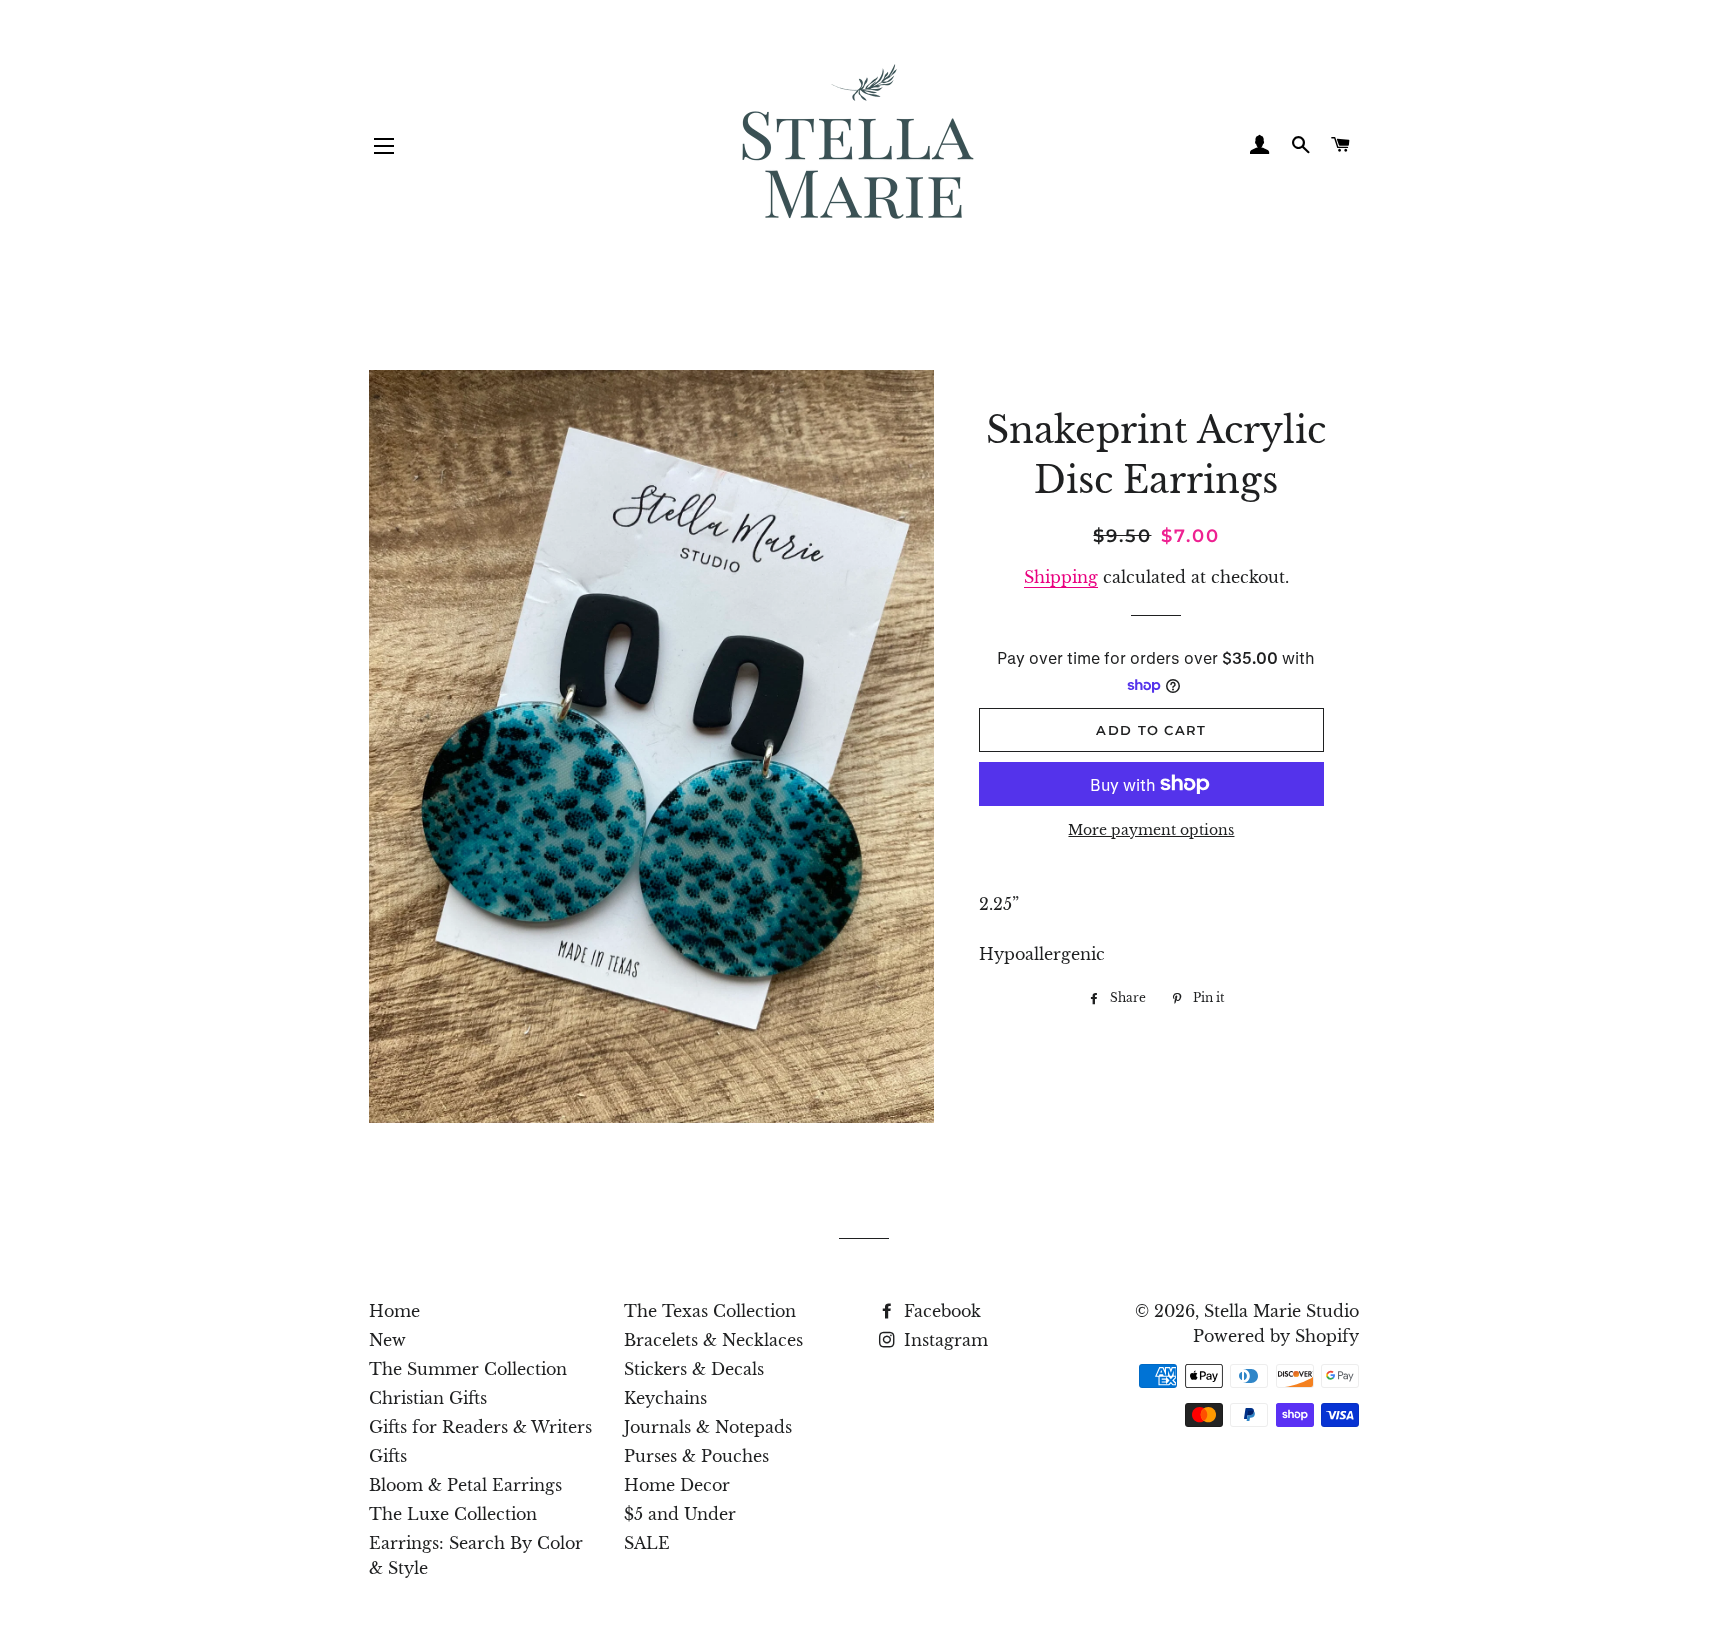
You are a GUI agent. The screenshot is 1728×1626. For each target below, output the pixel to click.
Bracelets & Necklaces (713, 1340)
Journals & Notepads (708, 1427)
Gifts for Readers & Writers (480, 1427)
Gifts (388, 1456)
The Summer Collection (468, 1369)
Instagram (943, 1340)
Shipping (1061, 577)
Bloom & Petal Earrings (465, 1485)
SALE (647, 1543)
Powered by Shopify (1276, 1336)
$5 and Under (680, 1514)
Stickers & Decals (694, 1369)
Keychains (665, 1398)
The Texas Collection (710, 1311)
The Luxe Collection (453, 1514)
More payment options (1151, 830)
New (387, 1340)
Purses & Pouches (696, 1456)
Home (394, 1311)
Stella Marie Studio (1281, 1311)
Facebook (940, 1311)
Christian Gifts (428, 1398)
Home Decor (677, 1485)
